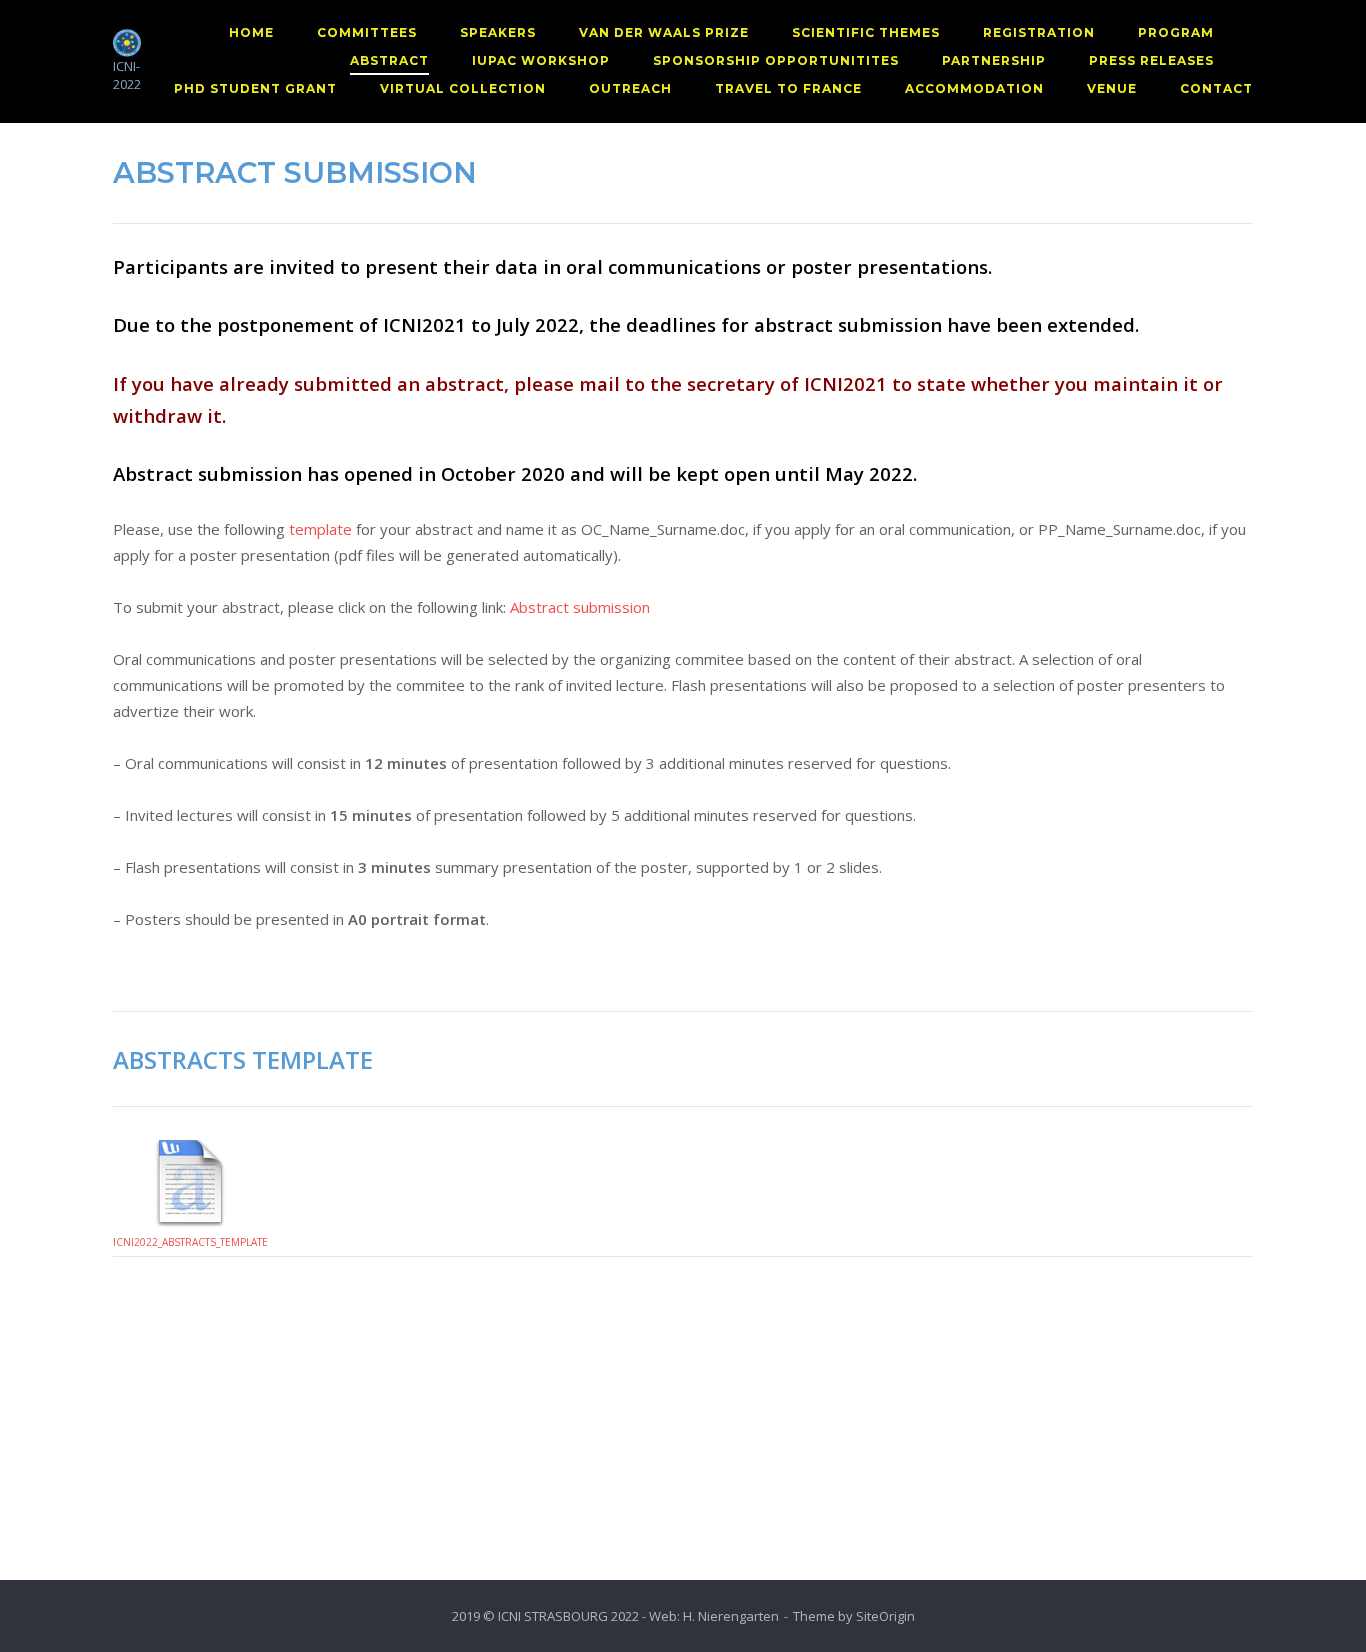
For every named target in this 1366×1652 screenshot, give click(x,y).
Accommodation (974, 88)
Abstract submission (580, 607)
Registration (1039, 32)
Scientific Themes (866, 32)
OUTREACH (630, 88)
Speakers (498, 32)
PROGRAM (1176, 32)
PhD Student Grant (255, 88)
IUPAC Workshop (541, 60)
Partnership (994, 60)
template (320, 529)
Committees (367, 32)
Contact (1216, 88)
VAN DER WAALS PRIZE (664, 32)
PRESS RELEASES (1151, 60)
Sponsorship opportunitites (776, 60)
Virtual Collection (463, 88)
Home (251, 32)
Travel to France (788, 88)
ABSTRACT (389, 60)
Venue (1112, 88)
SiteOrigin (885, 1616)
